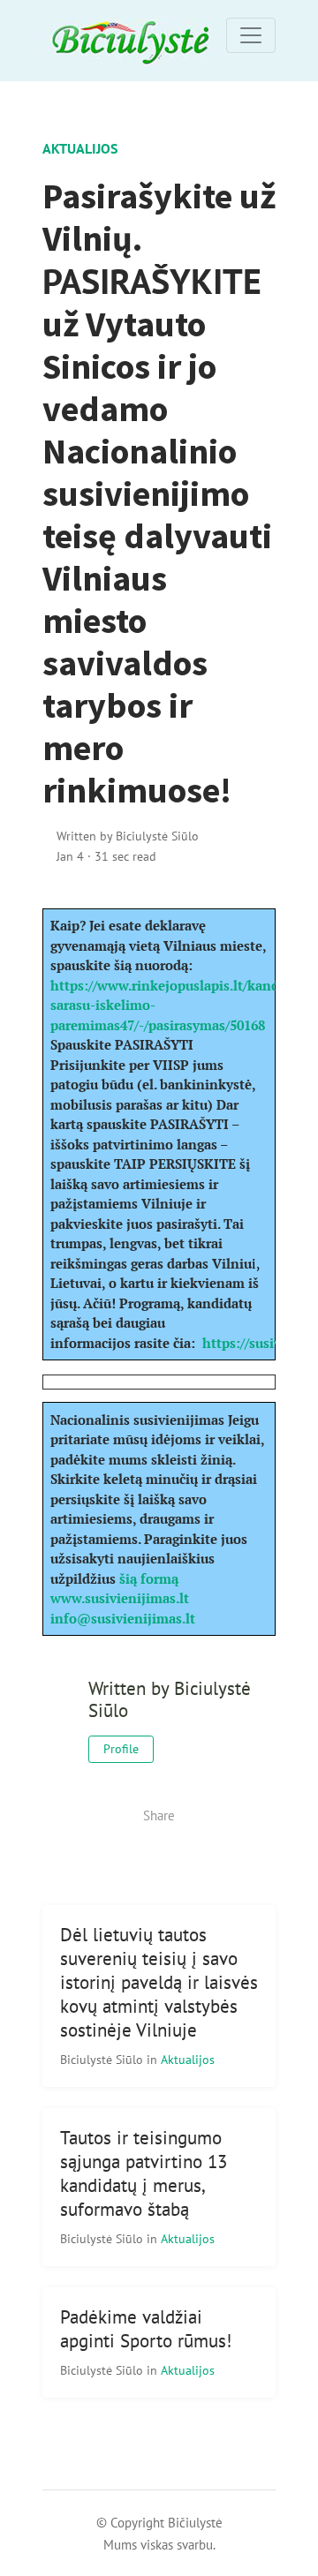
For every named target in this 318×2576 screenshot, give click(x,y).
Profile (121, 1749)
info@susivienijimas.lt (123, 1618)
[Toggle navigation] (251, 35)
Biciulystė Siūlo (103, 2059)
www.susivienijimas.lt (120, 1598)
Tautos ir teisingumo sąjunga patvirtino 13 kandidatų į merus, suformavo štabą (144, 2173)
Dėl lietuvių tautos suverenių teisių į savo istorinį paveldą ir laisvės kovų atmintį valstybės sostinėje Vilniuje (159, 1982)
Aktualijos (80, 148)
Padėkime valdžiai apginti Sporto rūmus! (146, 2329)
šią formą (149, 1578)
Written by (128, 836)
